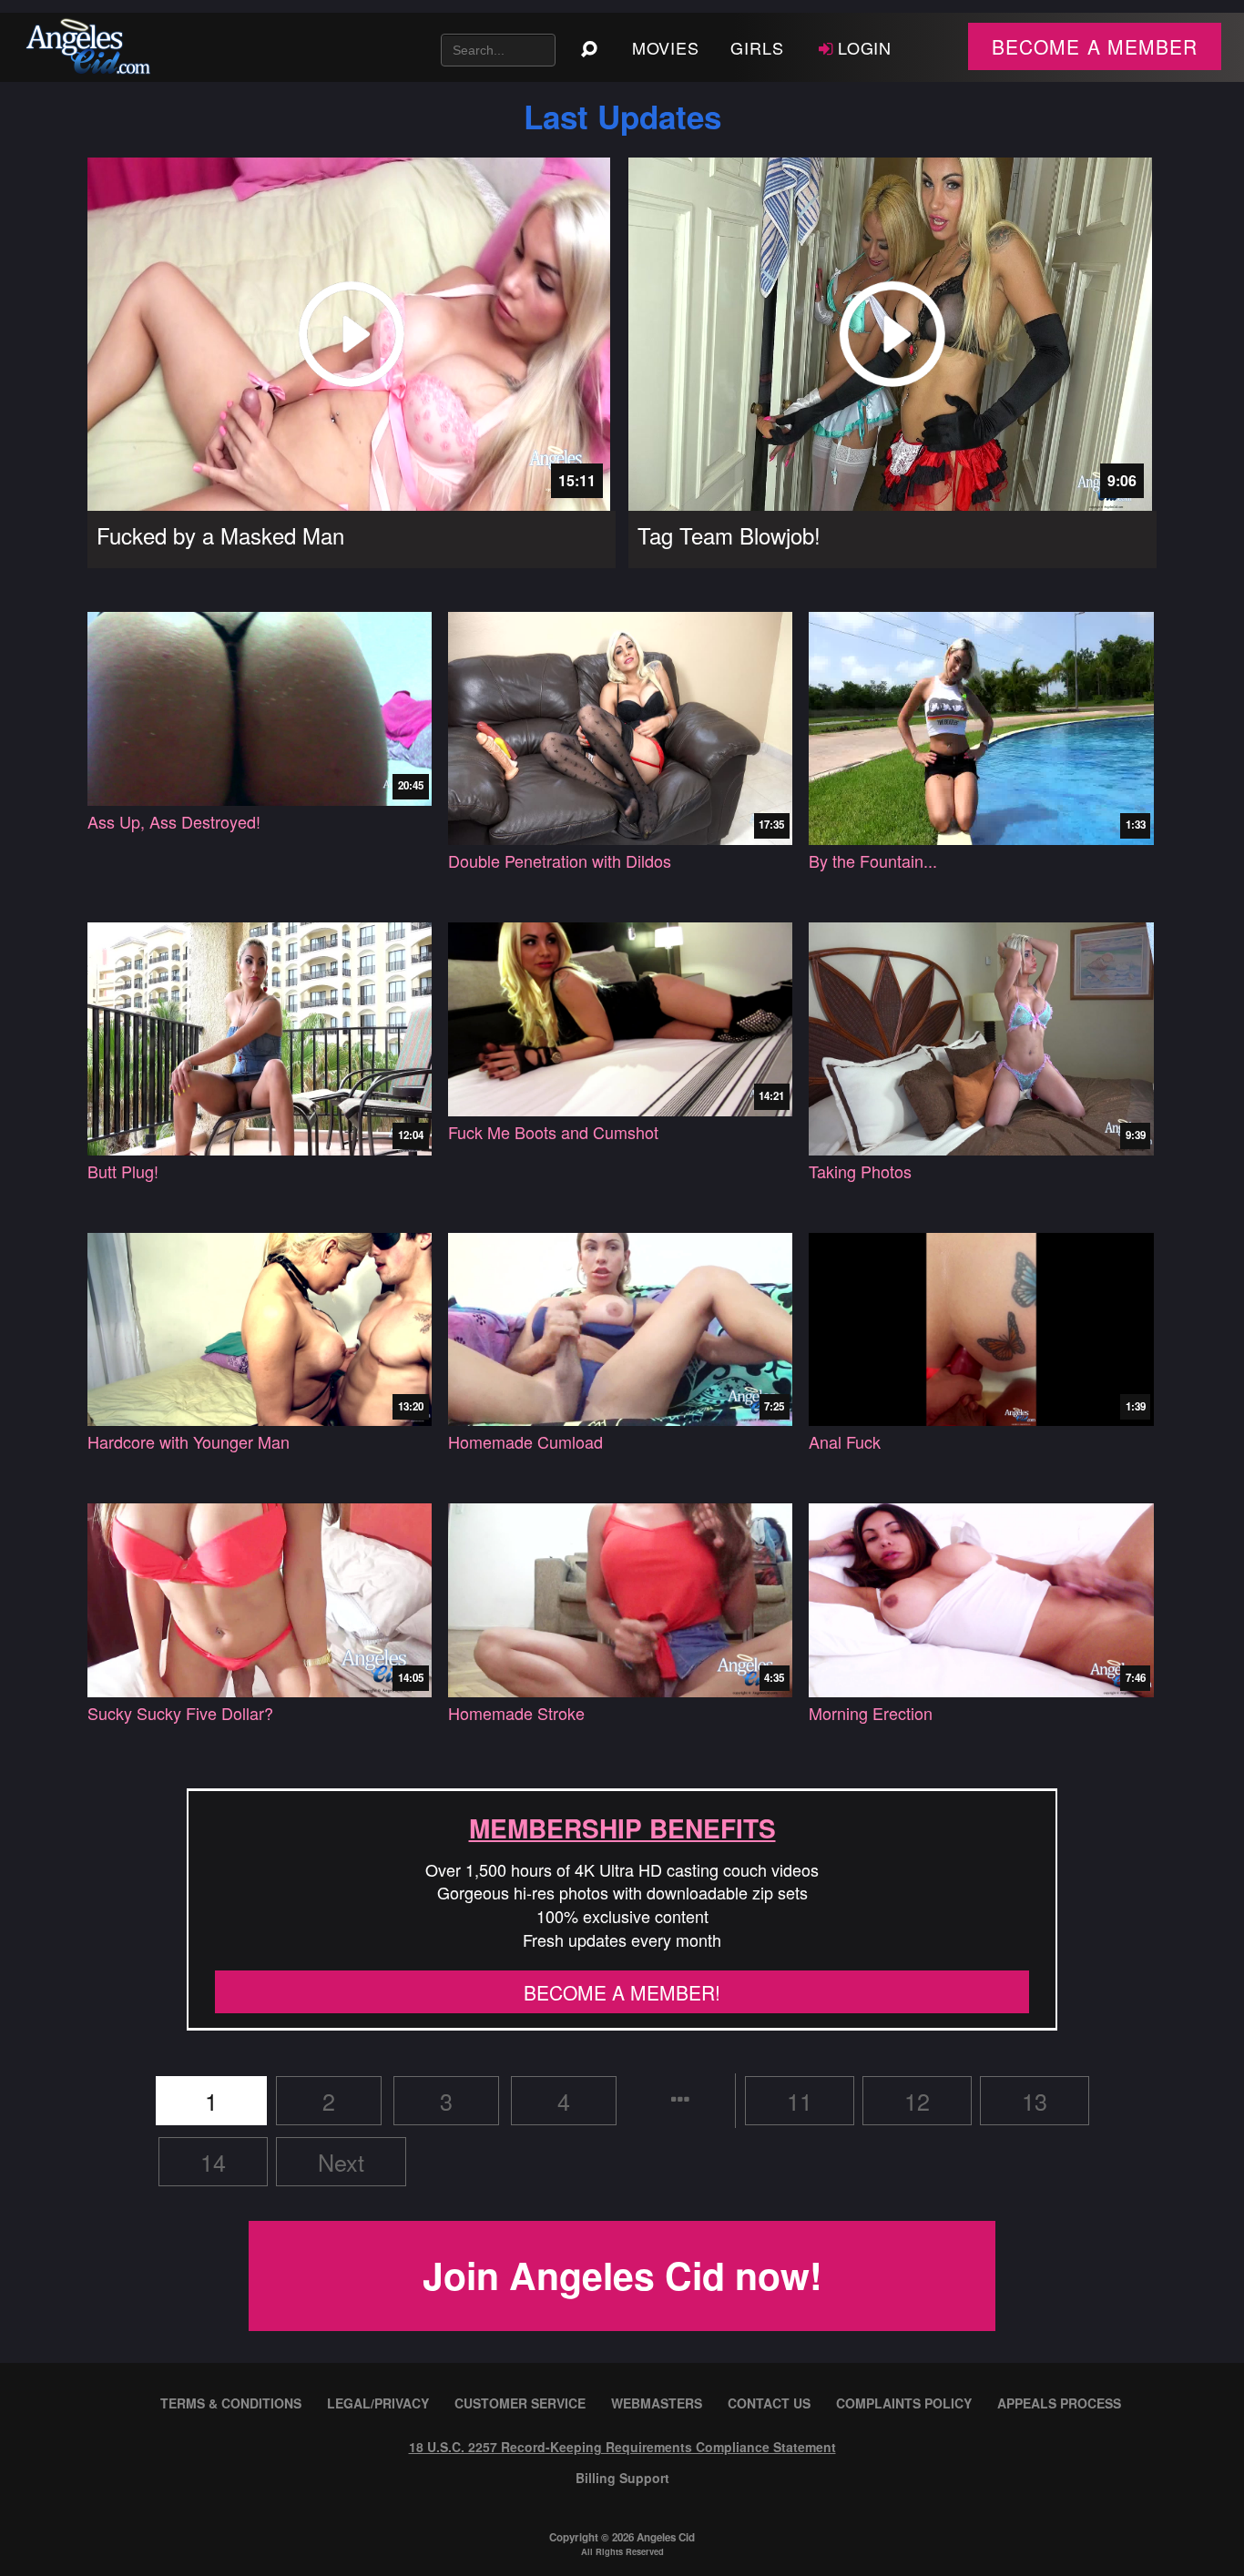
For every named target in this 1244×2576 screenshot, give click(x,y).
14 (213, 2162)
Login (865, 47)
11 (800, 2101)
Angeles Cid (666, 2537)
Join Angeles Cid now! (622, 2275)
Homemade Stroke (516, 1713)
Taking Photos (860, 1171)
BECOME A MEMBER (1095, 46)
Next (341, 2162)
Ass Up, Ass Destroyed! (174, 822)
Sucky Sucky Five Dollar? (180, 1713)
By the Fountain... (873, 861)
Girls (757, 47)
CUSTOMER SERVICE (520, 2403)
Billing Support (622, 2478)
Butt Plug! (123, 1171)
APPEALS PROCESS (1059, 2403)
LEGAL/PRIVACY (378, 2403)
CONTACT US (769, 2403)
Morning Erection (871, 1713)
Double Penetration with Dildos (560, 861)
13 (1035, 2101)
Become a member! (622, 1992)
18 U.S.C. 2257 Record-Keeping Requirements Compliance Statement (622, 2447)
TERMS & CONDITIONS (231, 2403)
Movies (666, 47)
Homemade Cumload (525, 1442)
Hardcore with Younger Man (189, 1442)
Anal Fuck (845, 1442)
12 (917, 2101)
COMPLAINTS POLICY (904, 2403)
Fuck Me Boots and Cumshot (553, 1132)
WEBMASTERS (657, 2403)
